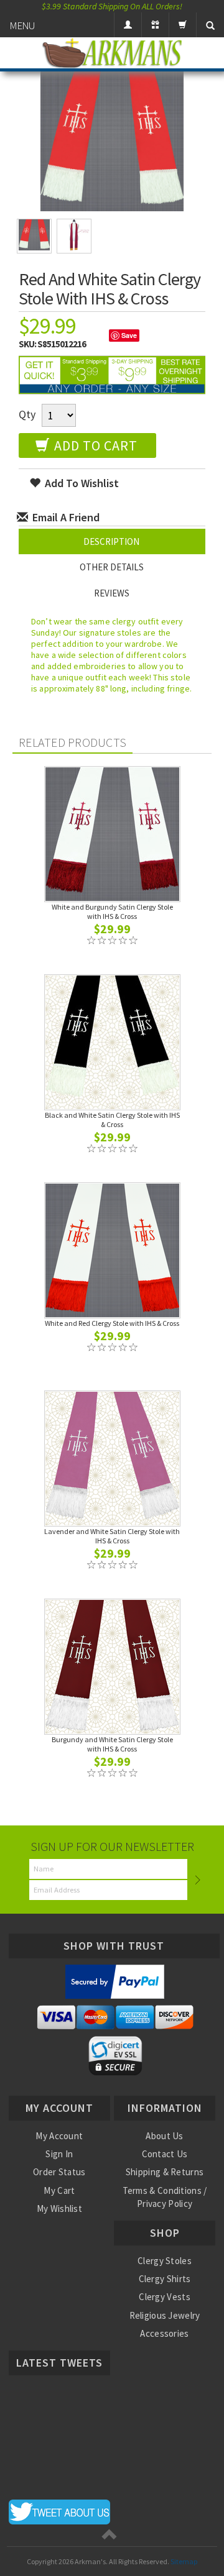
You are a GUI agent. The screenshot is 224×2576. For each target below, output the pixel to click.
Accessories (164, 2333)
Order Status (59, 2172)
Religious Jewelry (165, 2315)
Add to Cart (94, 445)
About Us (164, 2136)
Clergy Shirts (165, 2279)
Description (111, 541)
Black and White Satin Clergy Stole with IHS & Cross (112, 1120)
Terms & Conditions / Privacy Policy (165, 2197)
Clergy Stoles (165, 2261)
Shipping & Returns (165, 2172)
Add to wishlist (81, 483)
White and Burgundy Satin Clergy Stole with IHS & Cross (112, 911)
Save (129, 335)
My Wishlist (59, 2208)
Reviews (112, 593)
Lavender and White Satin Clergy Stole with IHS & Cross (112, 1536)
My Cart (59, 2190)
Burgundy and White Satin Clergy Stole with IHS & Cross (112, 1744)
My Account (59, 2136)
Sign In (59, 2154)
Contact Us (165, 2154)
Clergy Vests (165, 2297)
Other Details (112, 567)
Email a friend (65, 517)
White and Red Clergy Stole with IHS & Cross (112, 1323)
